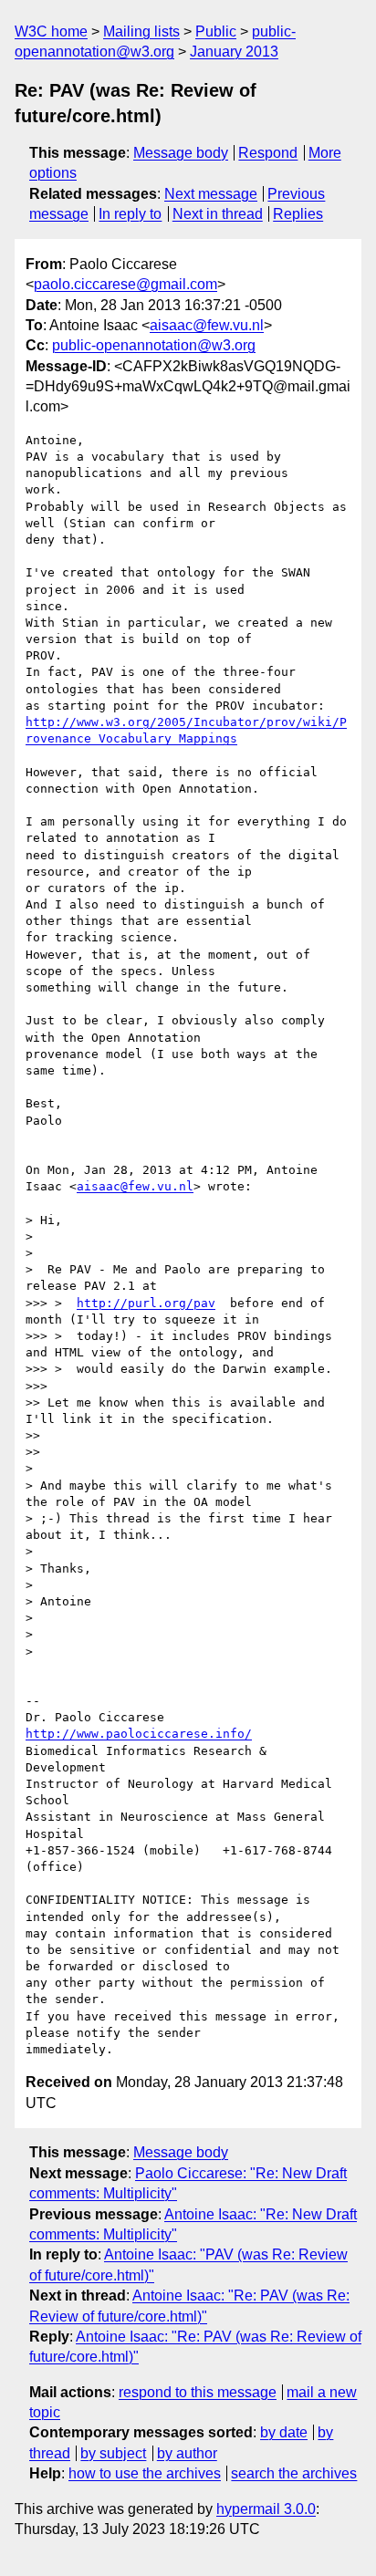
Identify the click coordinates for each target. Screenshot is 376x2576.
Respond (268, 153)
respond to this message (198, 2392)
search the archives (294, 2473)
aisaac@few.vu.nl (207, 325)
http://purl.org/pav (146, 1303)
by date (284, 2432)
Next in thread (218, 214)
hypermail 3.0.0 (266, 2509)
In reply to (130, 214)
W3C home (51, 31)
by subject (113, 2453)
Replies (298, 214)
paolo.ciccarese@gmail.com (125, 284)
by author (187, 2453)
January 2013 (234, 52)
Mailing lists (141, 31)
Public (216, 31)
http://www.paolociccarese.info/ (139, 1734)
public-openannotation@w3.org (154, 345)
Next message (211, 194)
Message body (181, 153)
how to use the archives (145, 2473)
